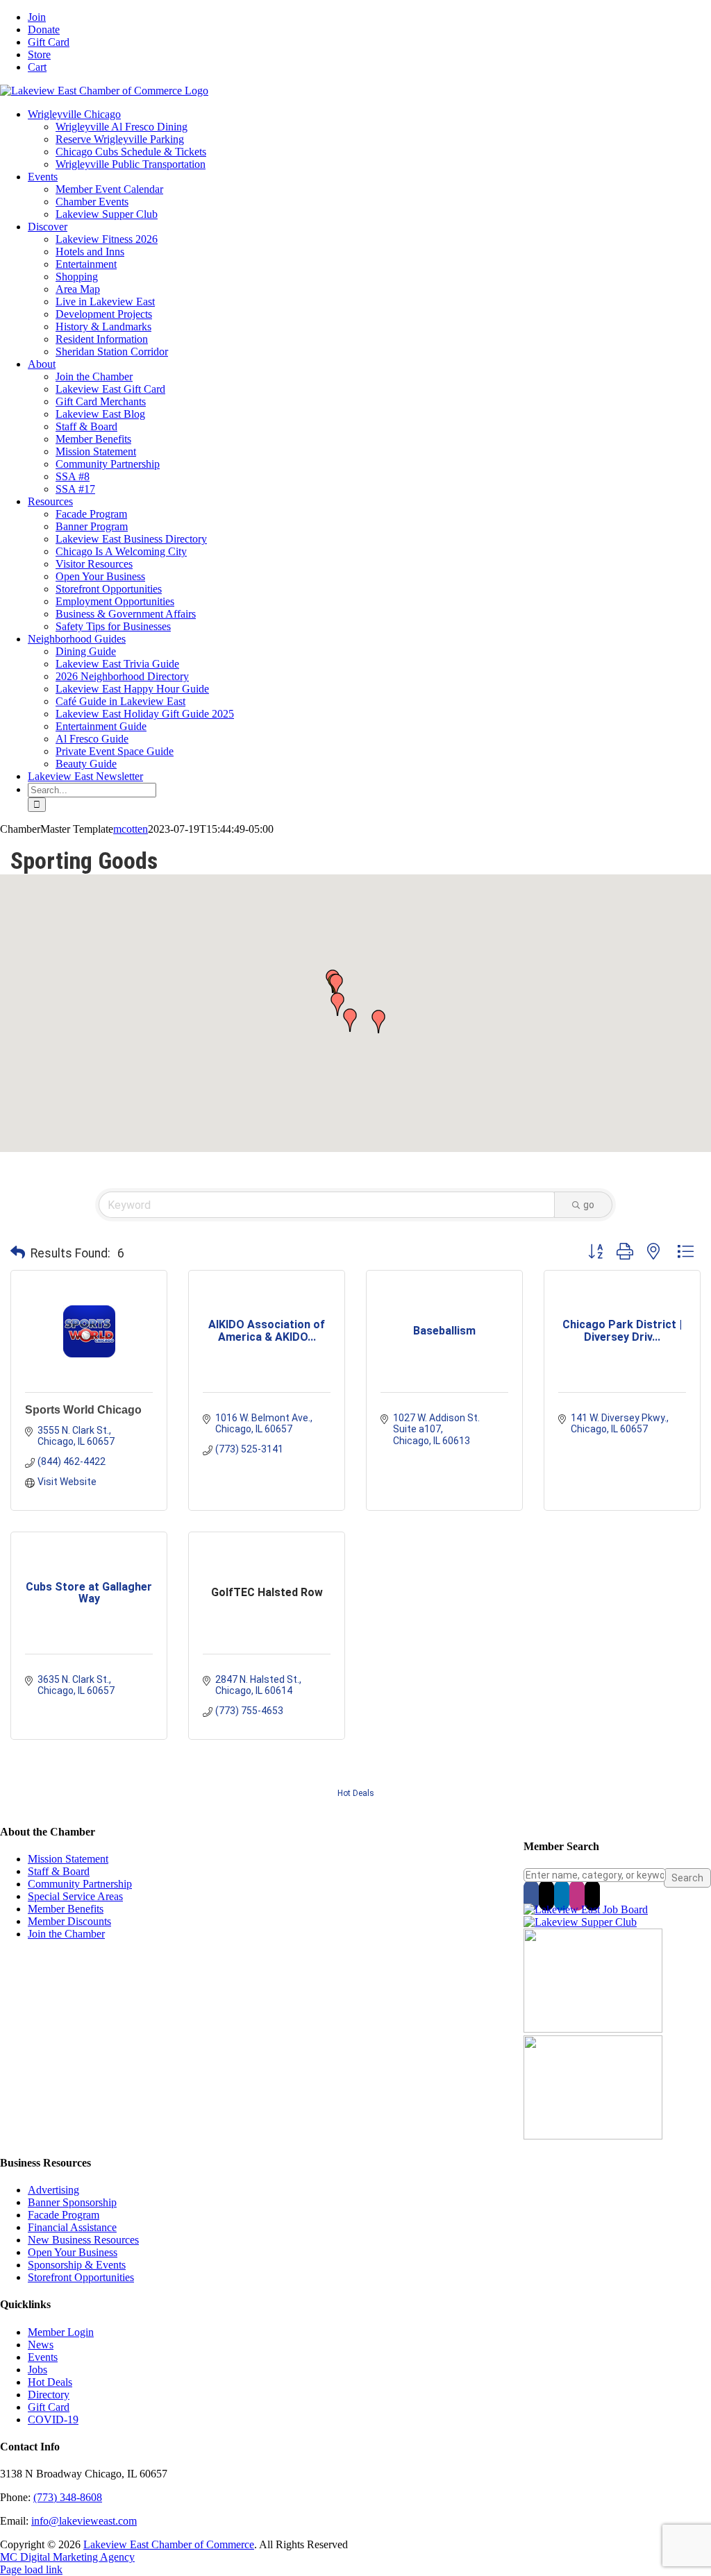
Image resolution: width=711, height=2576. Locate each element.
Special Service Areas (75, 1896)
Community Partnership (80, 1884)
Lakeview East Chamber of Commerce (169, 2544)
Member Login (61, 2332)
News (41, 2345)
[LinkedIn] (562, 1895)
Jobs (37, 2370)
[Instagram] (577, 1895)
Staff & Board (59, 1871)
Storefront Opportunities (81, 2277)
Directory (49, 2395)
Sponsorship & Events (77, 2265)
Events (43, 2357)
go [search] (589, 1205)
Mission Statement (68, 1859)
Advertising (53, 2190)
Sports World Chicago (83, 1410)
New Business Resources (83, 2240)
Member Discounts (69, 1921)
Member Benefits (66, 1909)
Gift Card (49, 2407)
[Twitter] (546, 1895)
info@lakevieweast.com (84, 2521)
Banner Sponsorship (72, 2202)
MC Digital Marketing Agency (67, 2557)
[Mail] (592, 1895)
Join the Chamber (66, 1934)
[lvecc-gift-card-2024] (593, 2136)
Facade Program (64, 2215)
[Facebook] (531, 1895)
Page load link (31, 2569)
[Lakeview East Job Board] (586, 1909)
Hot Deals (356, 1793)
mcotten (131, 829)
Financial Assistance (72, 2227)
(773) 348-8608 (68, 2497)
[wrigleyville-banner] (593, 2029)
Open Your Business (73, 2252)
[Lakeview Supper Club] (580, 1922)
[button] (350, 1020)
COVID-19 (53, 2420)
